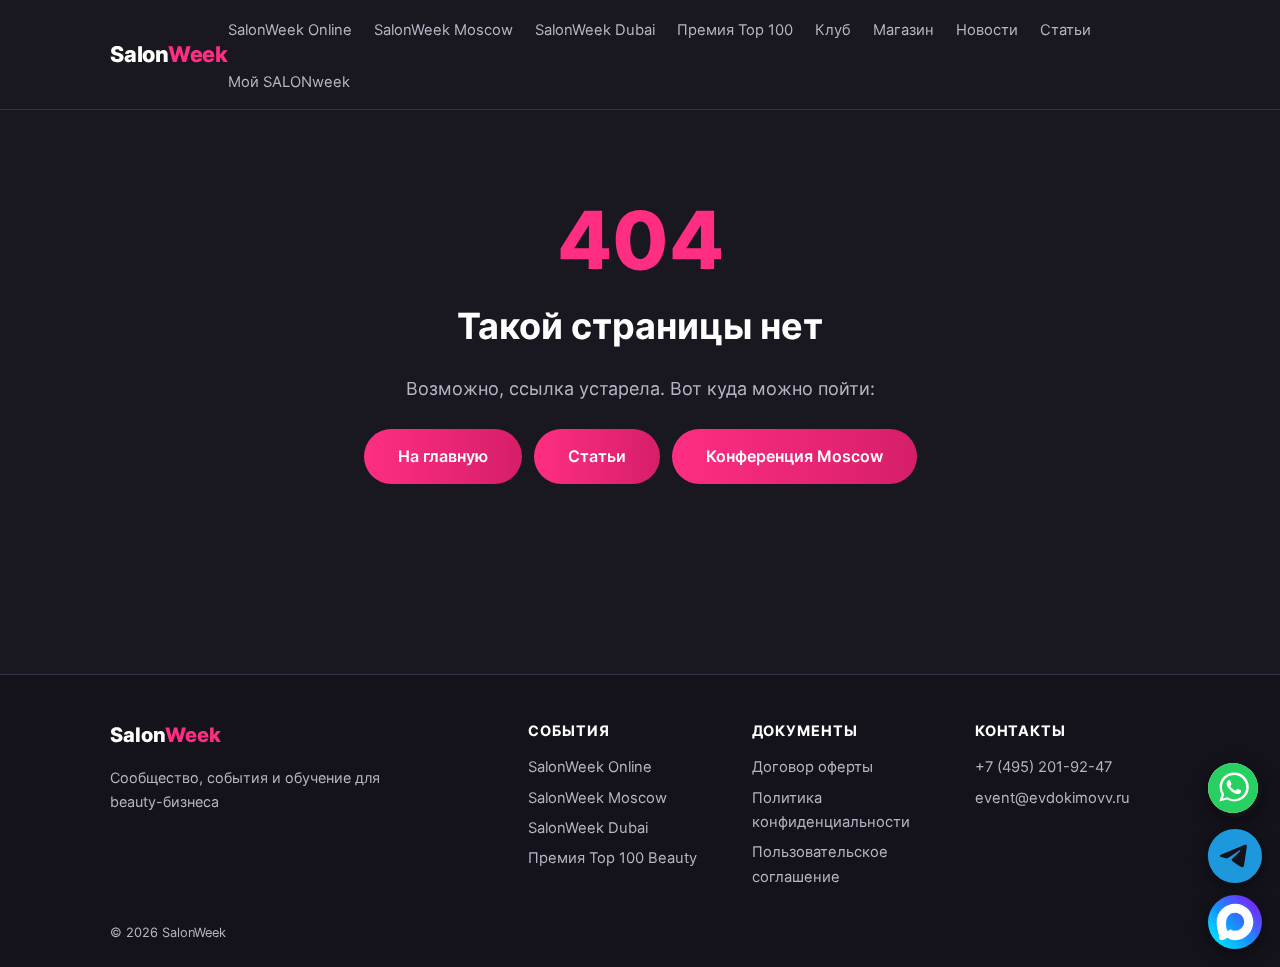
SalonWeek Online (290, 30)
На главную (443, 456)
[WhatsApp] (1235, 790)
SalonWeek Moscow (443, 30)
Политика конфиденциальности (831, 810)
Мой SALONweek (289, 82)
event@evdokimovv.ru (1052, 798)
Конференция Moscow (794, 456)
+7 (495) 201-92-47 (1043, 767)
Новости (987, 30)
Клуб (833, 30)
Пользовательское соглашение (820, 864)
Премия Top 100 (735, 30)
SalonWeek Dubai (595, 30)
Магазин (903, 30)
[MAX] (1235, 922)
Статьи (1065, 30)
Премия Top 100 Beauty (612, 858)
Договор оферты (812, 767)
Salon (169, 54)
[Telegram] (1235, 856)
